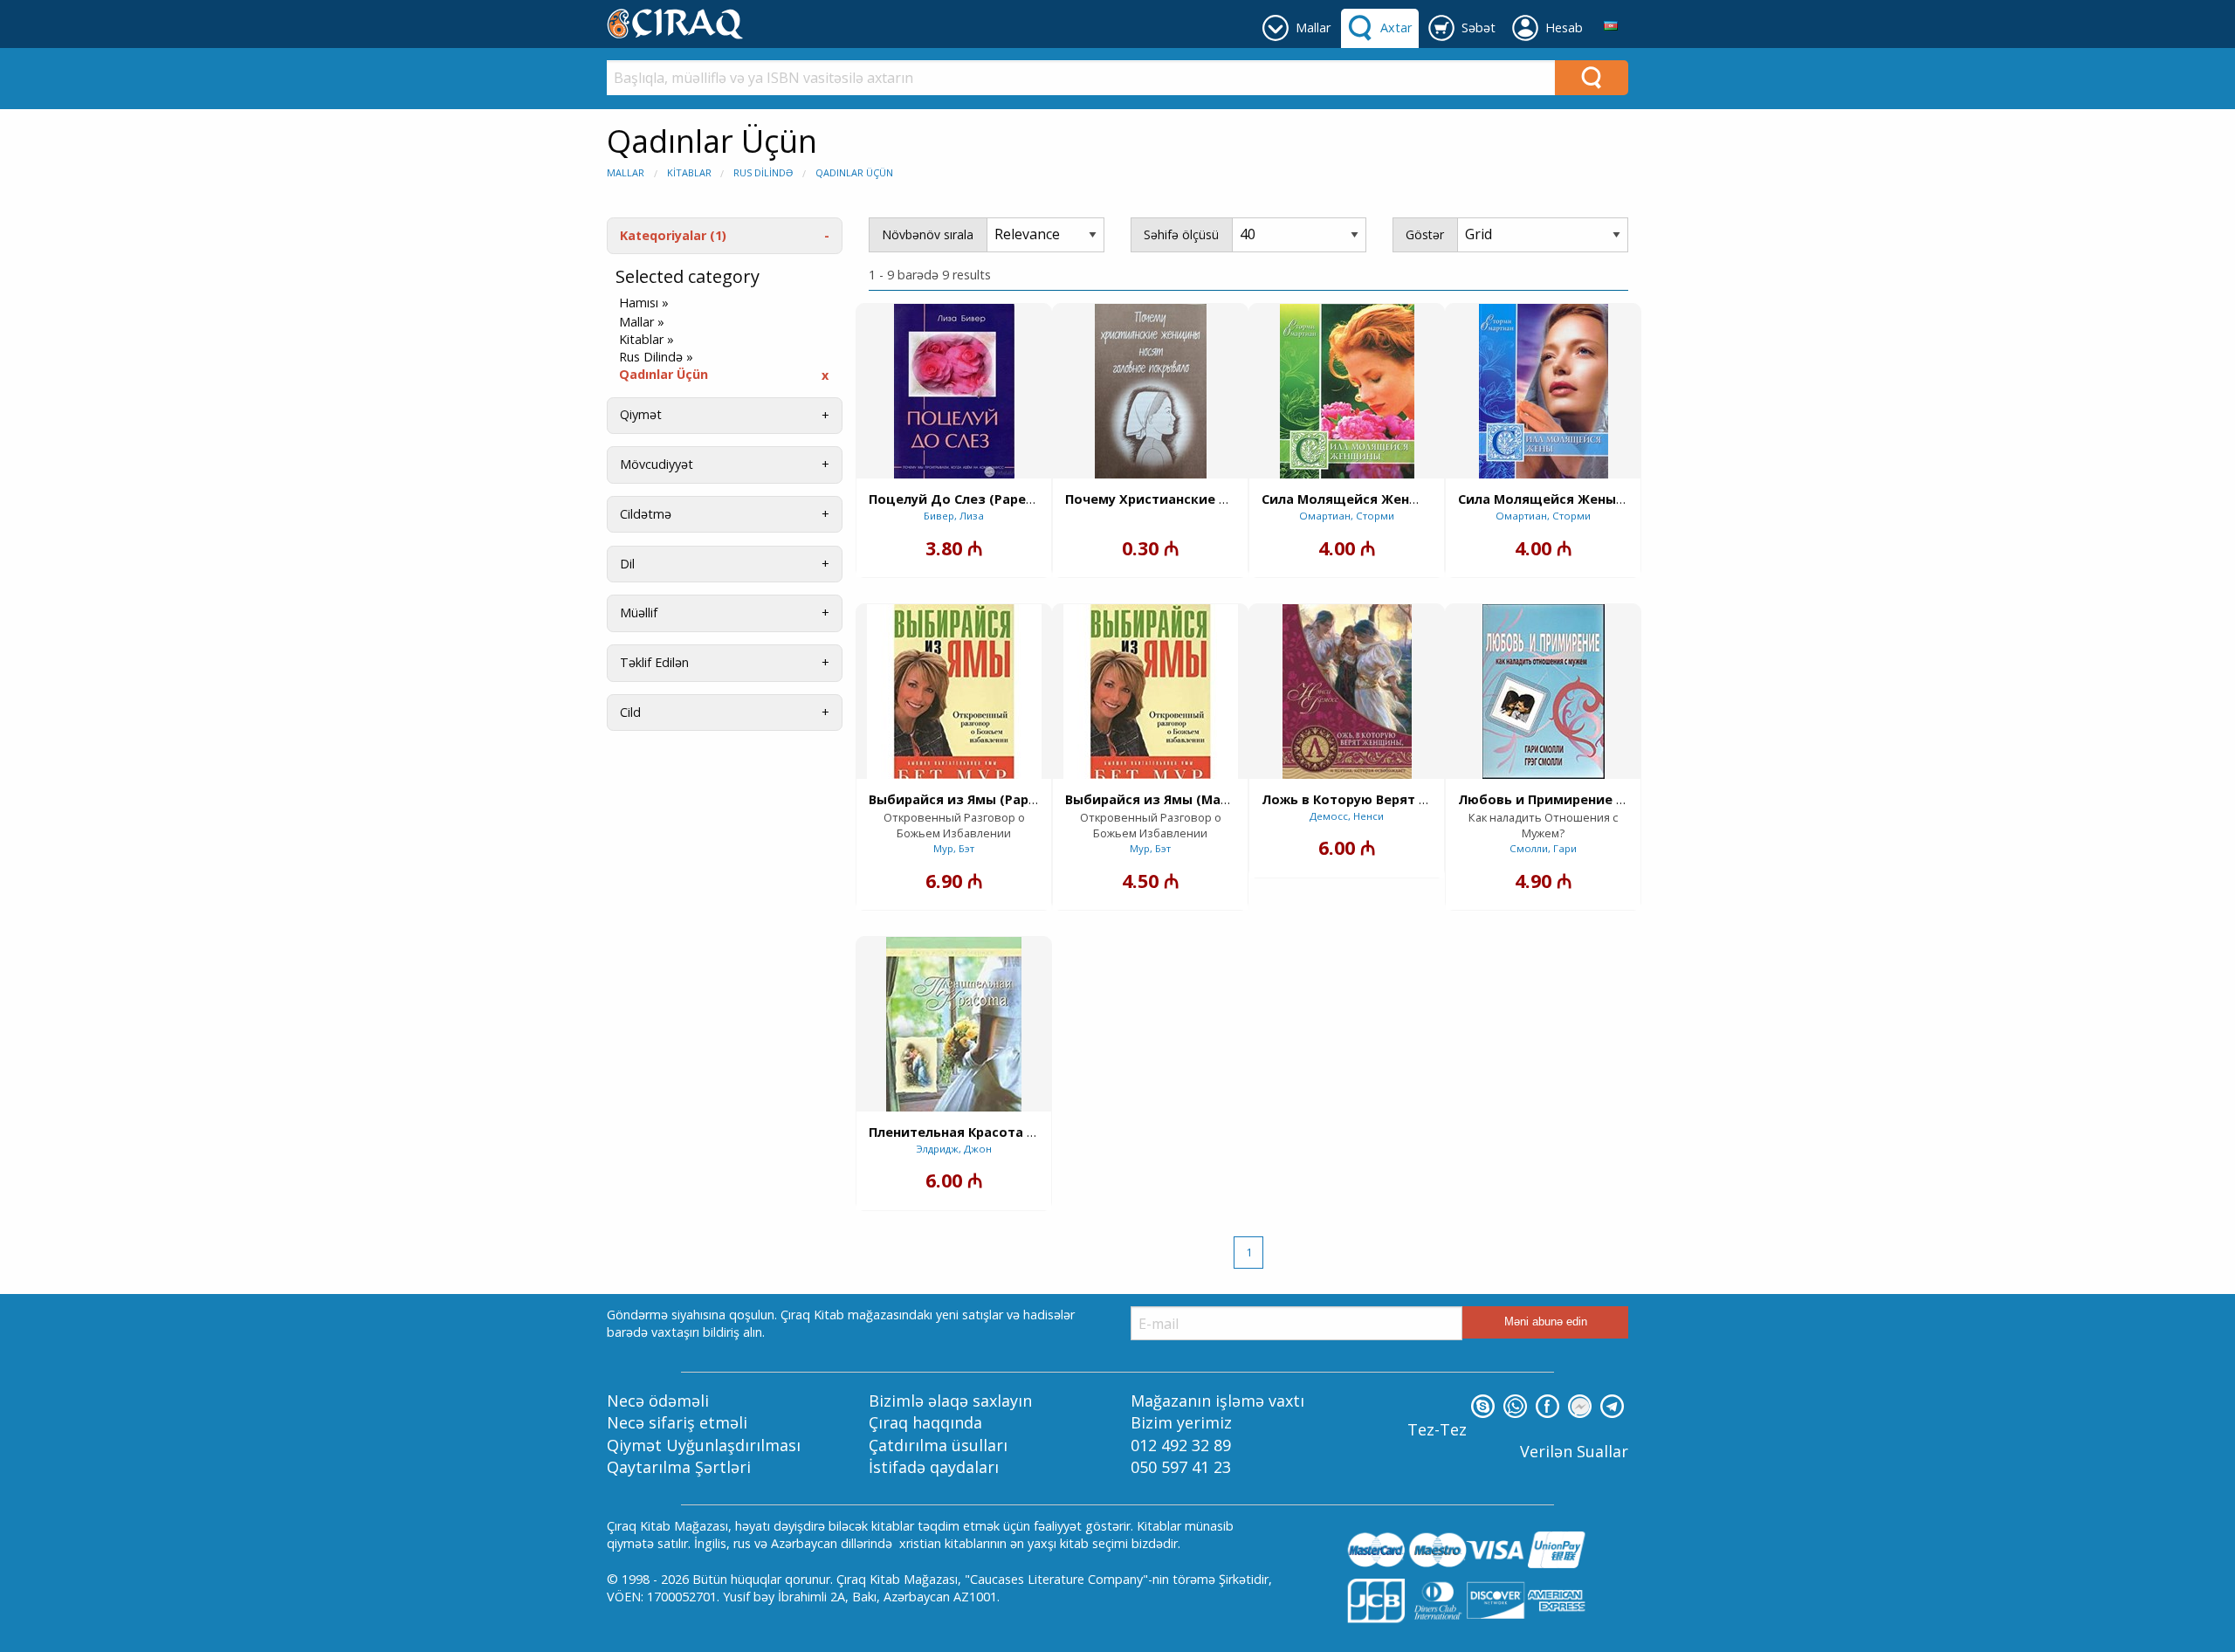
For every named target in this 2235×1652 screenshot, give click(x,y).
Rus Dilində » (656, 357)
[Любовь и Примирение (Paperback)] (1544, 692)
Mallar (626, 172)
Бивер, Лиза (954, 516)
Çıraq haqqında (925, 1422)
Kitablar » (646, 340)
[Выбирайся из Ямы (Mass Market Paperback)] (1151, 692)
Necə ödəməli (658, 1401)
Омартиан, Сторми (1347, 516)
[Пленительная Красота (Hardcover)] (954, 1024)
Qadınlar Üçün (854, 172)
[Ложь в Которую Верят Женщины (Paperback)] (1347, 692)
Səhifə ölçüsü (1181, 234)
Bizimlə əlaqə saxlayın (950, 1401)
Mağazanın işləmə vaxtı (1217, 1401)
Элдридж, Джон (954, 1149)
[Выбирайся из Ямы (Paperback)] (954, 692)
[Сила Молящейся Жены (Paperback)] (1544, 391)
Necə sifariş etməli (677, 1422)
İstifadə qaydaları (934, 1467)
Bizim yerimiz (1181, 1422)
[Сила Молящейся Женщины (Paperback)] (1347, 391)
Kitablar (689, 172)
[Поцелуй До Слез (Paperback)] (954, 391)
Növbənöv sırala (928, 234)
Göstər (1425, 234)
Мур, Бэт (954, 848)
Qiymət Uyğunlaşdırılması (704, 1445)
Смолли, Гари (1543, 848)
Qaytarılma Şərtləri (679, 1467)
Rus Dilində (763, 172)
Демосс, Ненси (1347, 816)
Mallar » (642, 322)
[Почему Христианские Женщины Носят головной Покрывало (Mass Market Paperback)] (1151, 391)
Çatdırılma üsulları (938, 1445)
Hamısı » (644, 303)
